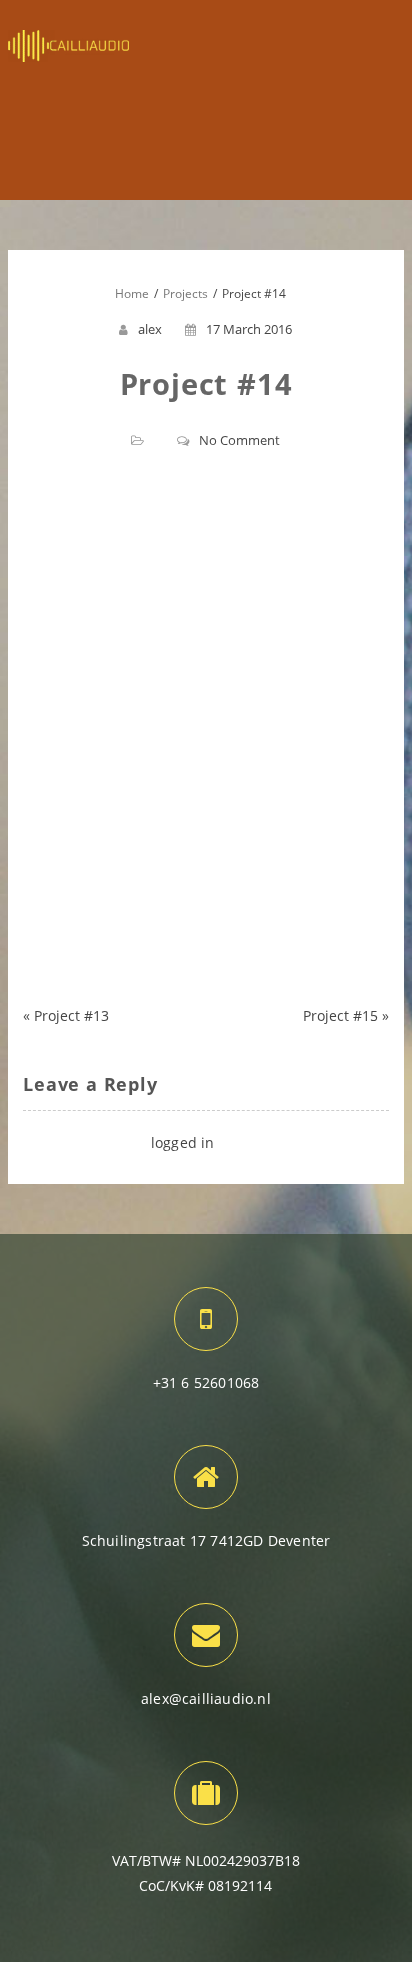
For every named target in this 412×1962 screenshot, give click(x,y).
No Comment (239, 440)
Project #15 (340, 1015)
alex (150, 329)
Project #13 (71, 1015)
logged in (183, 1142)
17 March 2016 (249, 329)
